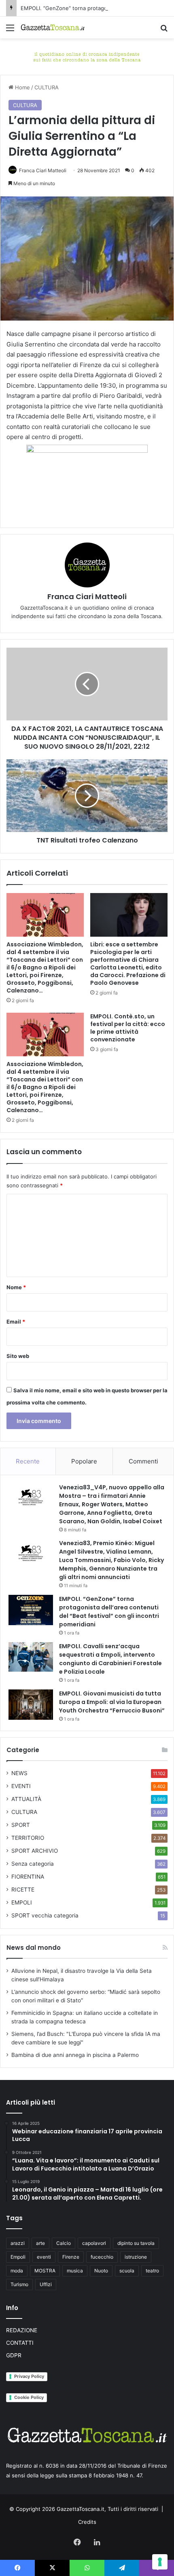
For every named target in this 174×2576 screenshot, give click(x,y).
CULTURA (47, 87)
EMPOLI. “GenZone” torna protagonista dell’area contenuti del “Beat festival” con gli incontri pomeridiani (109, 1612)
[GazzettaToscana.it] (53, 27)
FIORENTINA (28, 1877)
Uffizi (46, 2284)
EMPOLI (22, 1902)
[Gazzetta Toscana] (87, 56)
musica (75, 2271)
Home (22, 87)
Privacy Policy (29, 2376)
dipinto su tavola (136, 2243)
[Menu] (10, 31)
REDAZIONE (22, 2330)
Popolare (84, 1461)
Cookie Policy (29, 2397)
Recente (28, 1461)
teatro (152, 2271)
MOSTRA (45, 2271)
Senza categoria (33, 1864)
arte (40, 2243)
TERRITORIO (28, 1838)
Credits (87, 2522)
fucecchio (102, 2257)
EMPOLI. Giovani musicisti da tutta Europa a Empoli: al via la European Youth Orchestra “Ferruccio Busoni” (112, 1702)
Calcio (64, 2243)
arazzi (18, 2243)
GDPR (14, 2355)
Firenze (71, 2257)
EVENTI (21, 1786)
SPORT (21, 1825)
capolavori (94, 2243)
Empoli (18, 2257)
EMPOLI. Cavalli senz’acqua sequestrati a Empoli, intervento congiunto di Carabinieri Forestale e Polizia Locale (110, 1659)
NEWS (19, 1773)
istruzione (136, 2257)
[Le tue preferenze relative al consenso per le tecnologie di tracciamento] (160, 2562)
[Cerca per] (164, 31)
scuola (127, 2271)
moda (17, 2271)
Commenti (143, 1461)
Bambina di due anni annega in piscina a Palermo (75, 2055)
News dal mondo (34, 1948)
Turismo (19, 2284)
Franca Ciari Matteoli (43, 170)
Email (16, 1322)
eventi (44, 2257)
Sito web (18, 1356)
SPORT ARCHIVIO (35, 1851)
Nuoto (101, 2271)
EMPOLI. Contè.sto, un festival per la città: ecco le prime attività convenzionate (128, 1028)
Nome (16, 1287)
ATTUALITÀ (26, 1799)
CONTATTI (20, 2343)
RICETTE (23, 1890)
